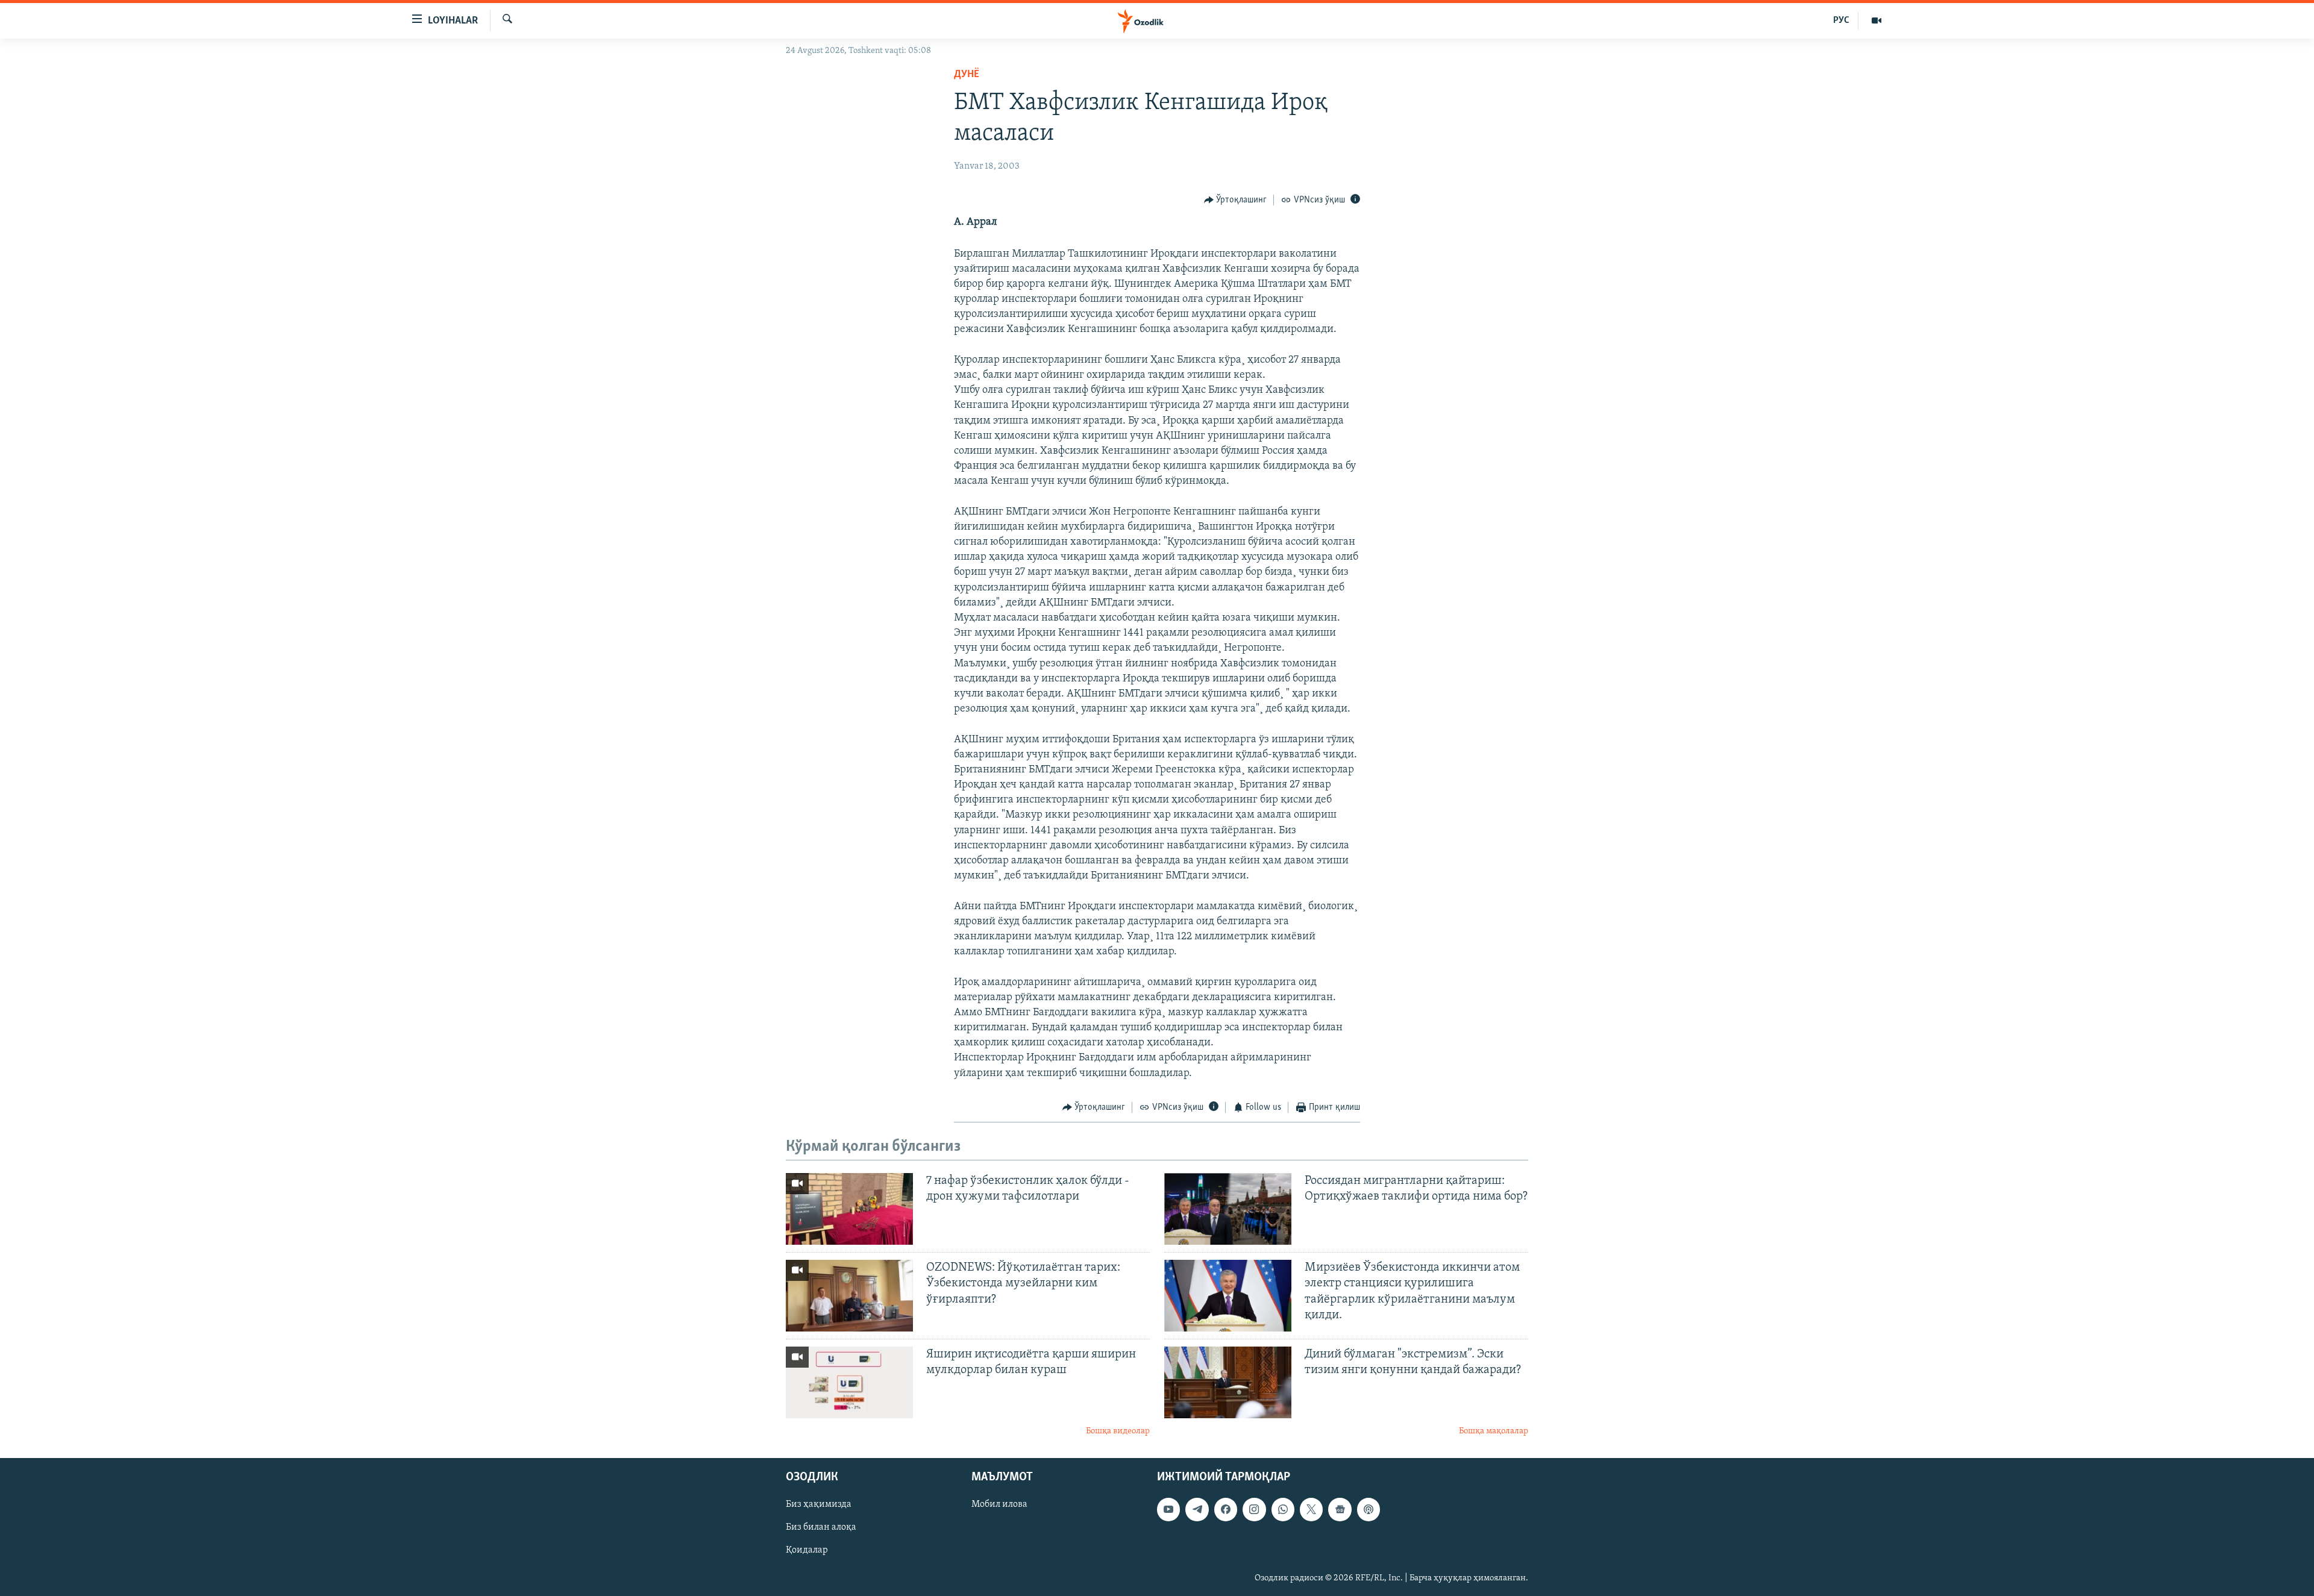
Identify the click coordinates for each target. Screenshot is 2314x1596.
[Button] (1236, 200)
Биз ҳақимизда (819, 1505)
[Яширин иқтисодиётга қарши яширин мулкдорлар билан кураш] (849, 1382)
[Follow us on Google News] (1340, 1510)
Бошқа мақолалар (1494, 1431)
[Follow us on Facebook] (1226, 1510)
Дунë (967, 75)
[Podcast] (1369, 1510)
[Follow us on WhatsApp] (1283, 1510)
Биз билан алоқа (821, 1528)
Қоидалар (807, 1551)
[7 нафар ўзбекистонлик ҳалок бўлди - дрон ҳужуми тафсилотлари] (849, 1209)
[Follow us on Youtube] (1168, 1510)
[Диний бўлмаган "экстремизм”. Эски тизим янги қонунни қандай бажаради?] (1228, 1382)
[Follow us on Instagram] (1254, 1510)
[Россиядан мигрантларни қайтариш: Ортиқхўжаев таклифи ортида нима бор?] (1228, 1209)
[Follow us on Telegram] (1197, 1510)
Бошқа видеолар (1118, 1431)
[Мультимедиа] (1877, 20)
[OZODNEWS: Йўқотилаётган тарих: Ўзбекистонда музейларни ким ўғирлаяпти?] (849, 1296)
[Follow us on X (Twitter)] (1311, 1510)
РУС (1841, 20)
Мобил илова (999, 1505)
